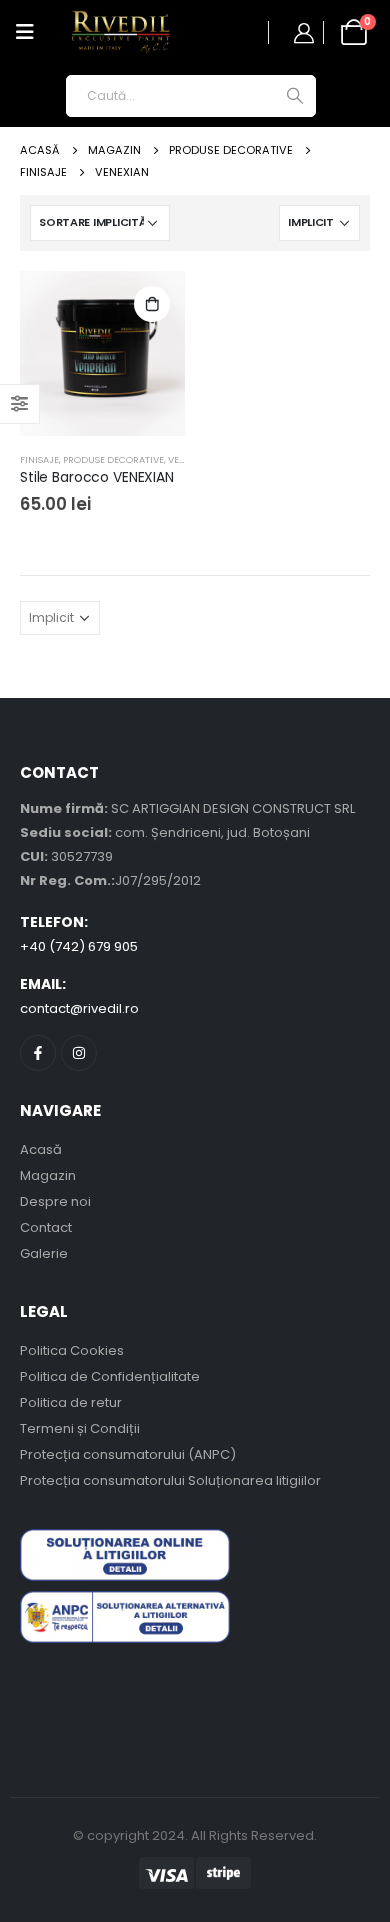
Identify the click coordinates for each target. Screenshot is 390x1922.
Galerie (44, 1253)
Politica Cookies (72, 1350)
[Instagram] (79, 1053)
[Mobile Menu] (25, 32)
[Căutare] (294, 96)
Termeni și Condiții (80, 1428)
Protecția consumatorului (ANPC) (128, 1454)
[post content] (102, 353)
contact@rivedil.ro (79, 1008)
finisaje (39, 459)
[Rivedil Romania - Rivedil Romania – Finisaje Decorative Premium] (121, 32)
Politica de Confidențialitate (110, 1376)
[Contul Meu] (304, 33)
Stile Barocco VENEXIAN (97, 477)
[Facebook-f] (38, 1053)
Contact (46, 1227)
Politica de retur (71, 1402)
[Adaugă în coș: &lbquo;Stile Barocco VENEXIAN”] (152, 304)
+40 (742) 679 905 (79, 946)
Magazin (48, 1175)
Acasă (41, 1149)
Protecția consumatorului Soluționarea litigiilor (170, 1480)
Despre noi (55, 1201)
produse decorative (113, 459)
